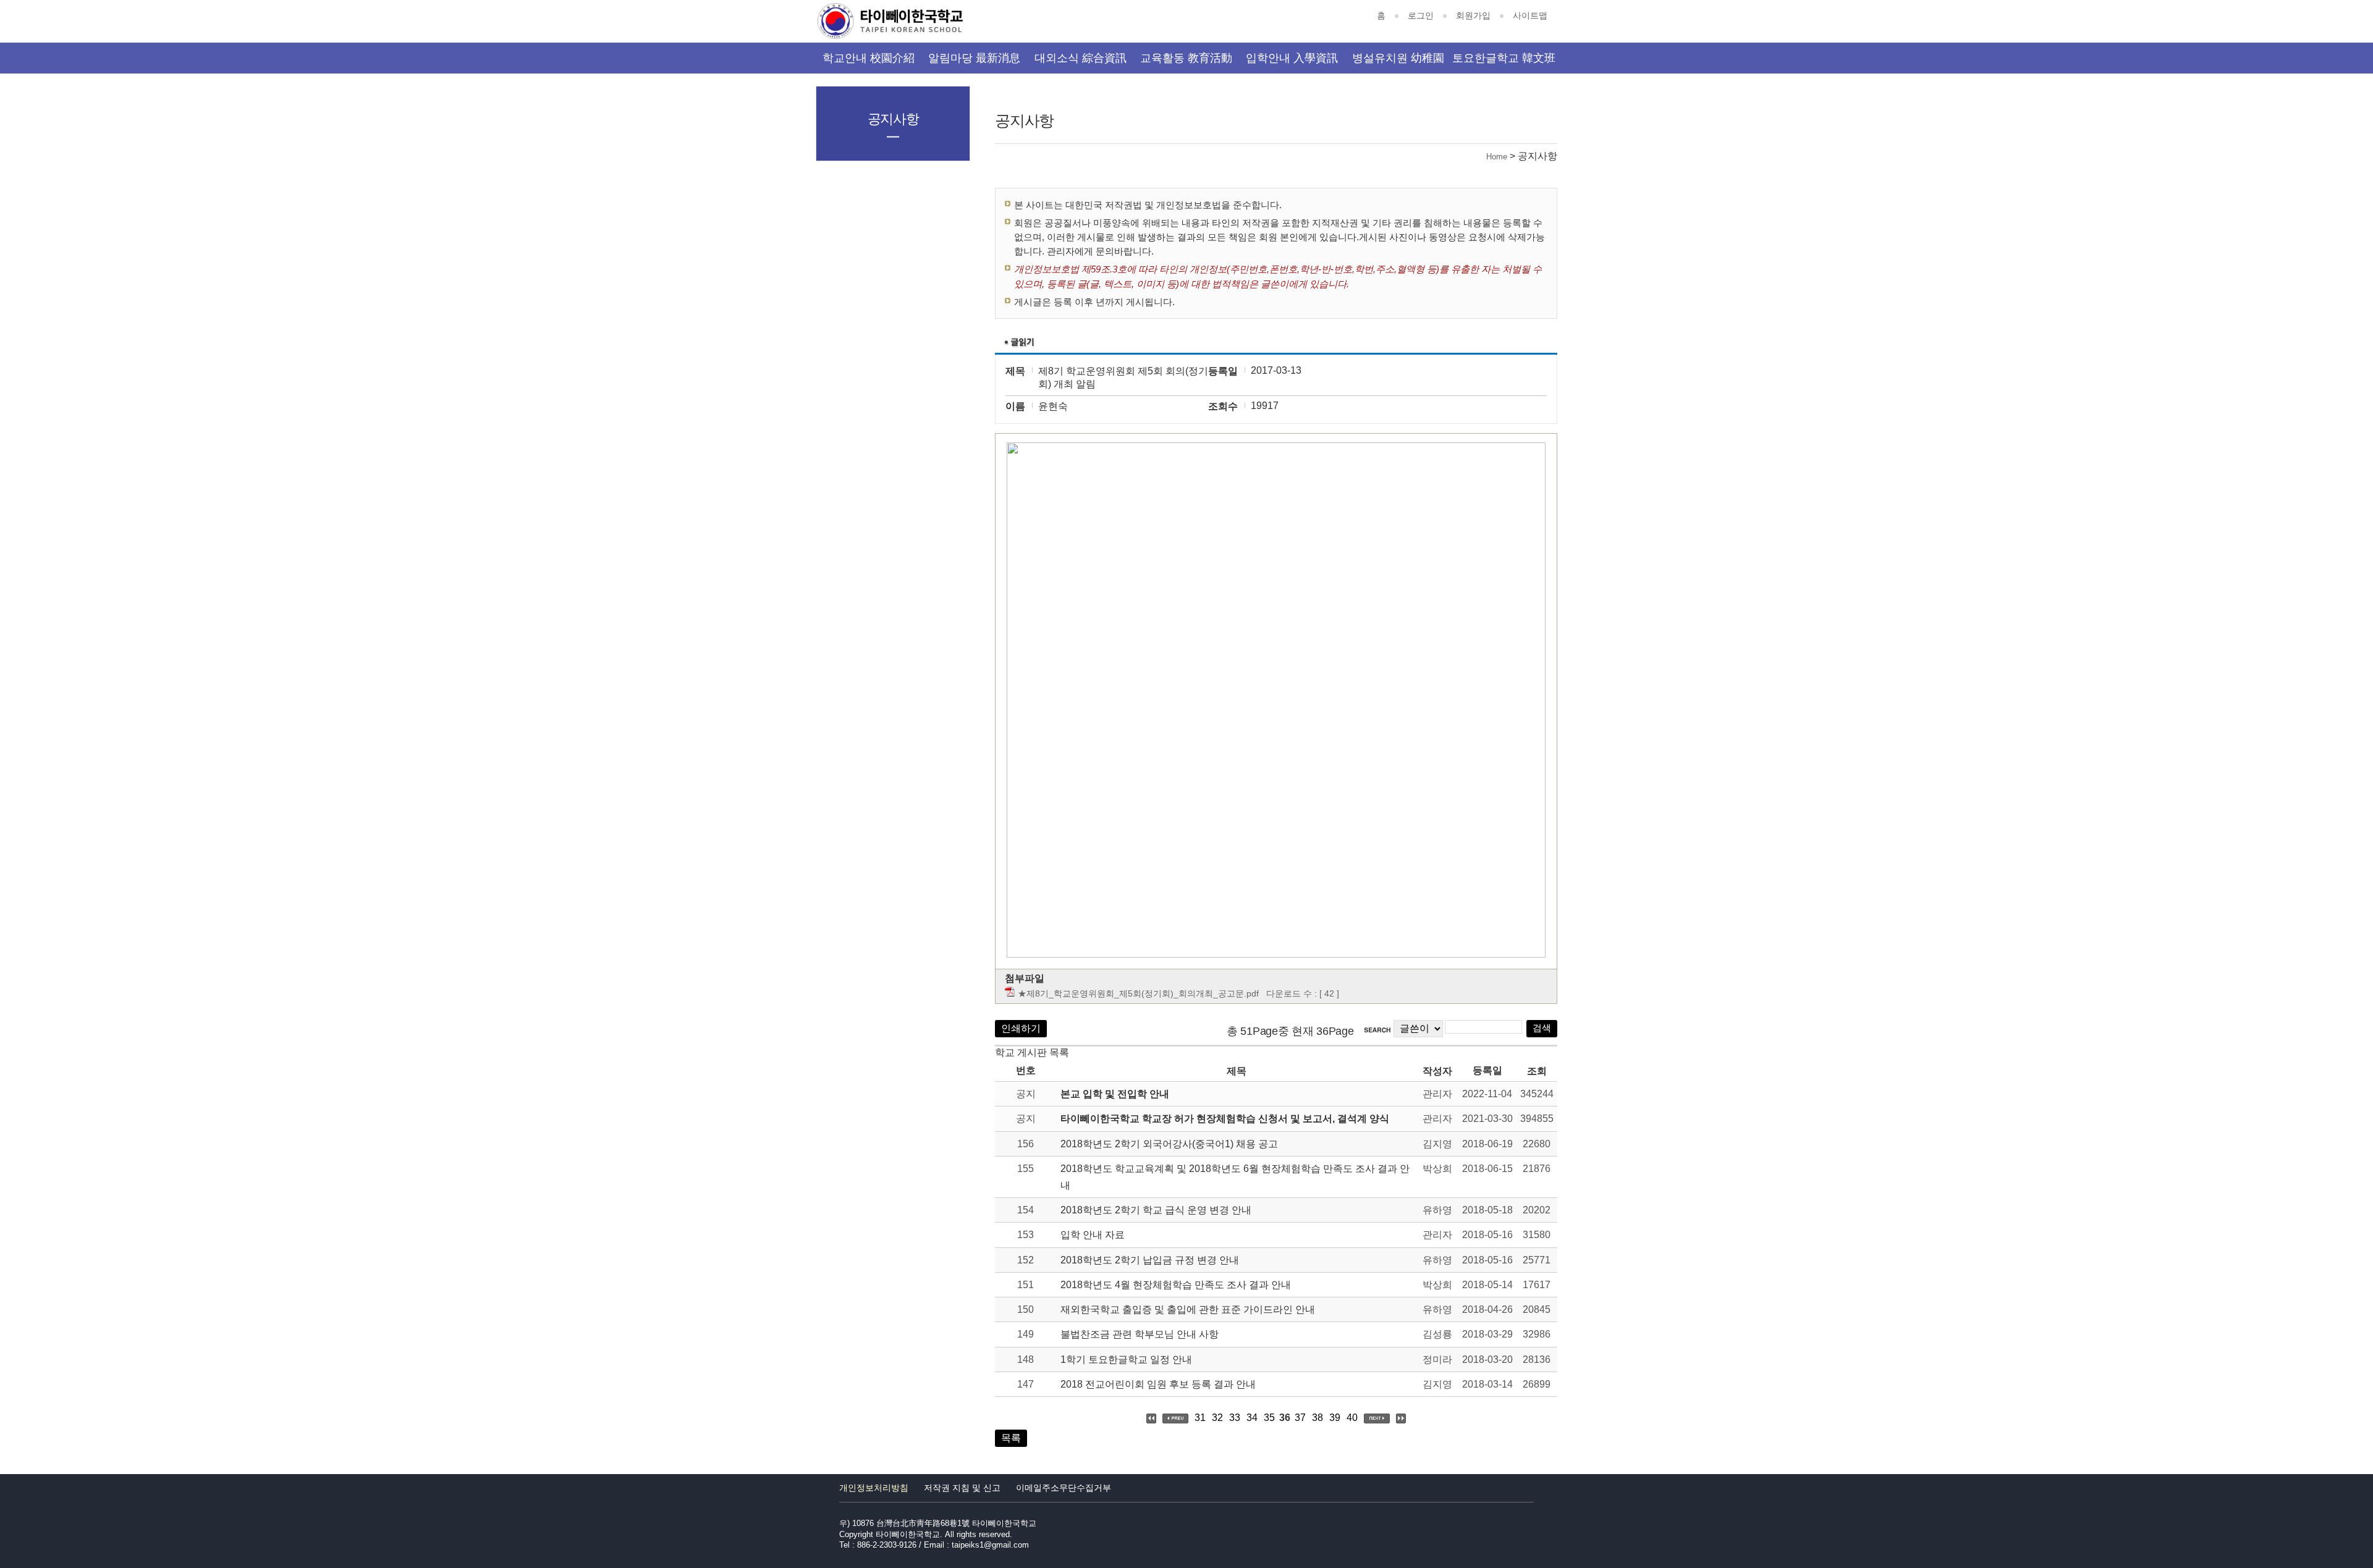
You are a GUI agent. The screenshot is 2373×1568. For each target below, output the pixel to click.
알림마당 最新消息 (974, 58)
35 (1269, 1418)
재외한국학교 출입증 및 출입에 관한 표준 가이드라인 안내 (1188, 1309)
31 (1200, 1418)
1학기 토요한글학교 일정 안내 (1126, 1359)
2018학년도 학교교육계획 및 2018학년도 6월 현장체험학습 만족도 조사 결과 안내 (1235, 1177)
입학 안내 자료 (1093, 1235)
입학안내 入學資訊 (1292, 58)
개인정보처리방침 (874, 1488)
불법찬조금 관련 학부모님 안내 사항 (1140, 1334)
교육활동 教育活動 (1186, 58)
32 (1217, 1418)
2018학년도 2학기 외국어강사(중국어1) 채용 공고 (1169, 1144)
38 (1318, 1418)
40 (1352, 1418)
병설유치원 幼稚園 (1398, 58)
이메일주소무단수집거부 (1064, 1488)
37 (1300, 1418)
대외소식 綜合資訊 (1081, 58)
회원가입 (1473, 15)
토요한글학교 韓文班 (1504, 58)
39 (1335, 1418)
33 (1235, 1418)
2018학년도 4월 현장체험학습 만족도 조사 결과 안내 (1176, 1285)
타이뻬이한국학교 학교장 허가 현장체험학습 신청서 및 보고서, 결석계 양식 (1225, 1119)
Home (1497, 157)
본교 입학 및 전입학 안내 (1115, 1094)
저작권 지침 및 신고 (962, 1488)
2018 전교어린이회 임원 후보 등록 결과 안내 (1158, 1384)
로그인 (1421, 15)
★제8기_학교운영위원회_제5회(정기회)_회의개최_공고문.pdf (1138, 993)
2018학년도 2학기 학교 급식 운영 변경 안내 (1156, 1210)
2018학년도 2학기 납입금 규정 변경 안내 (1150, 1260)
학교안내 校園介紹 (869, 58)
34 (1252, 1418)
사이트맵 (1530, 15)
